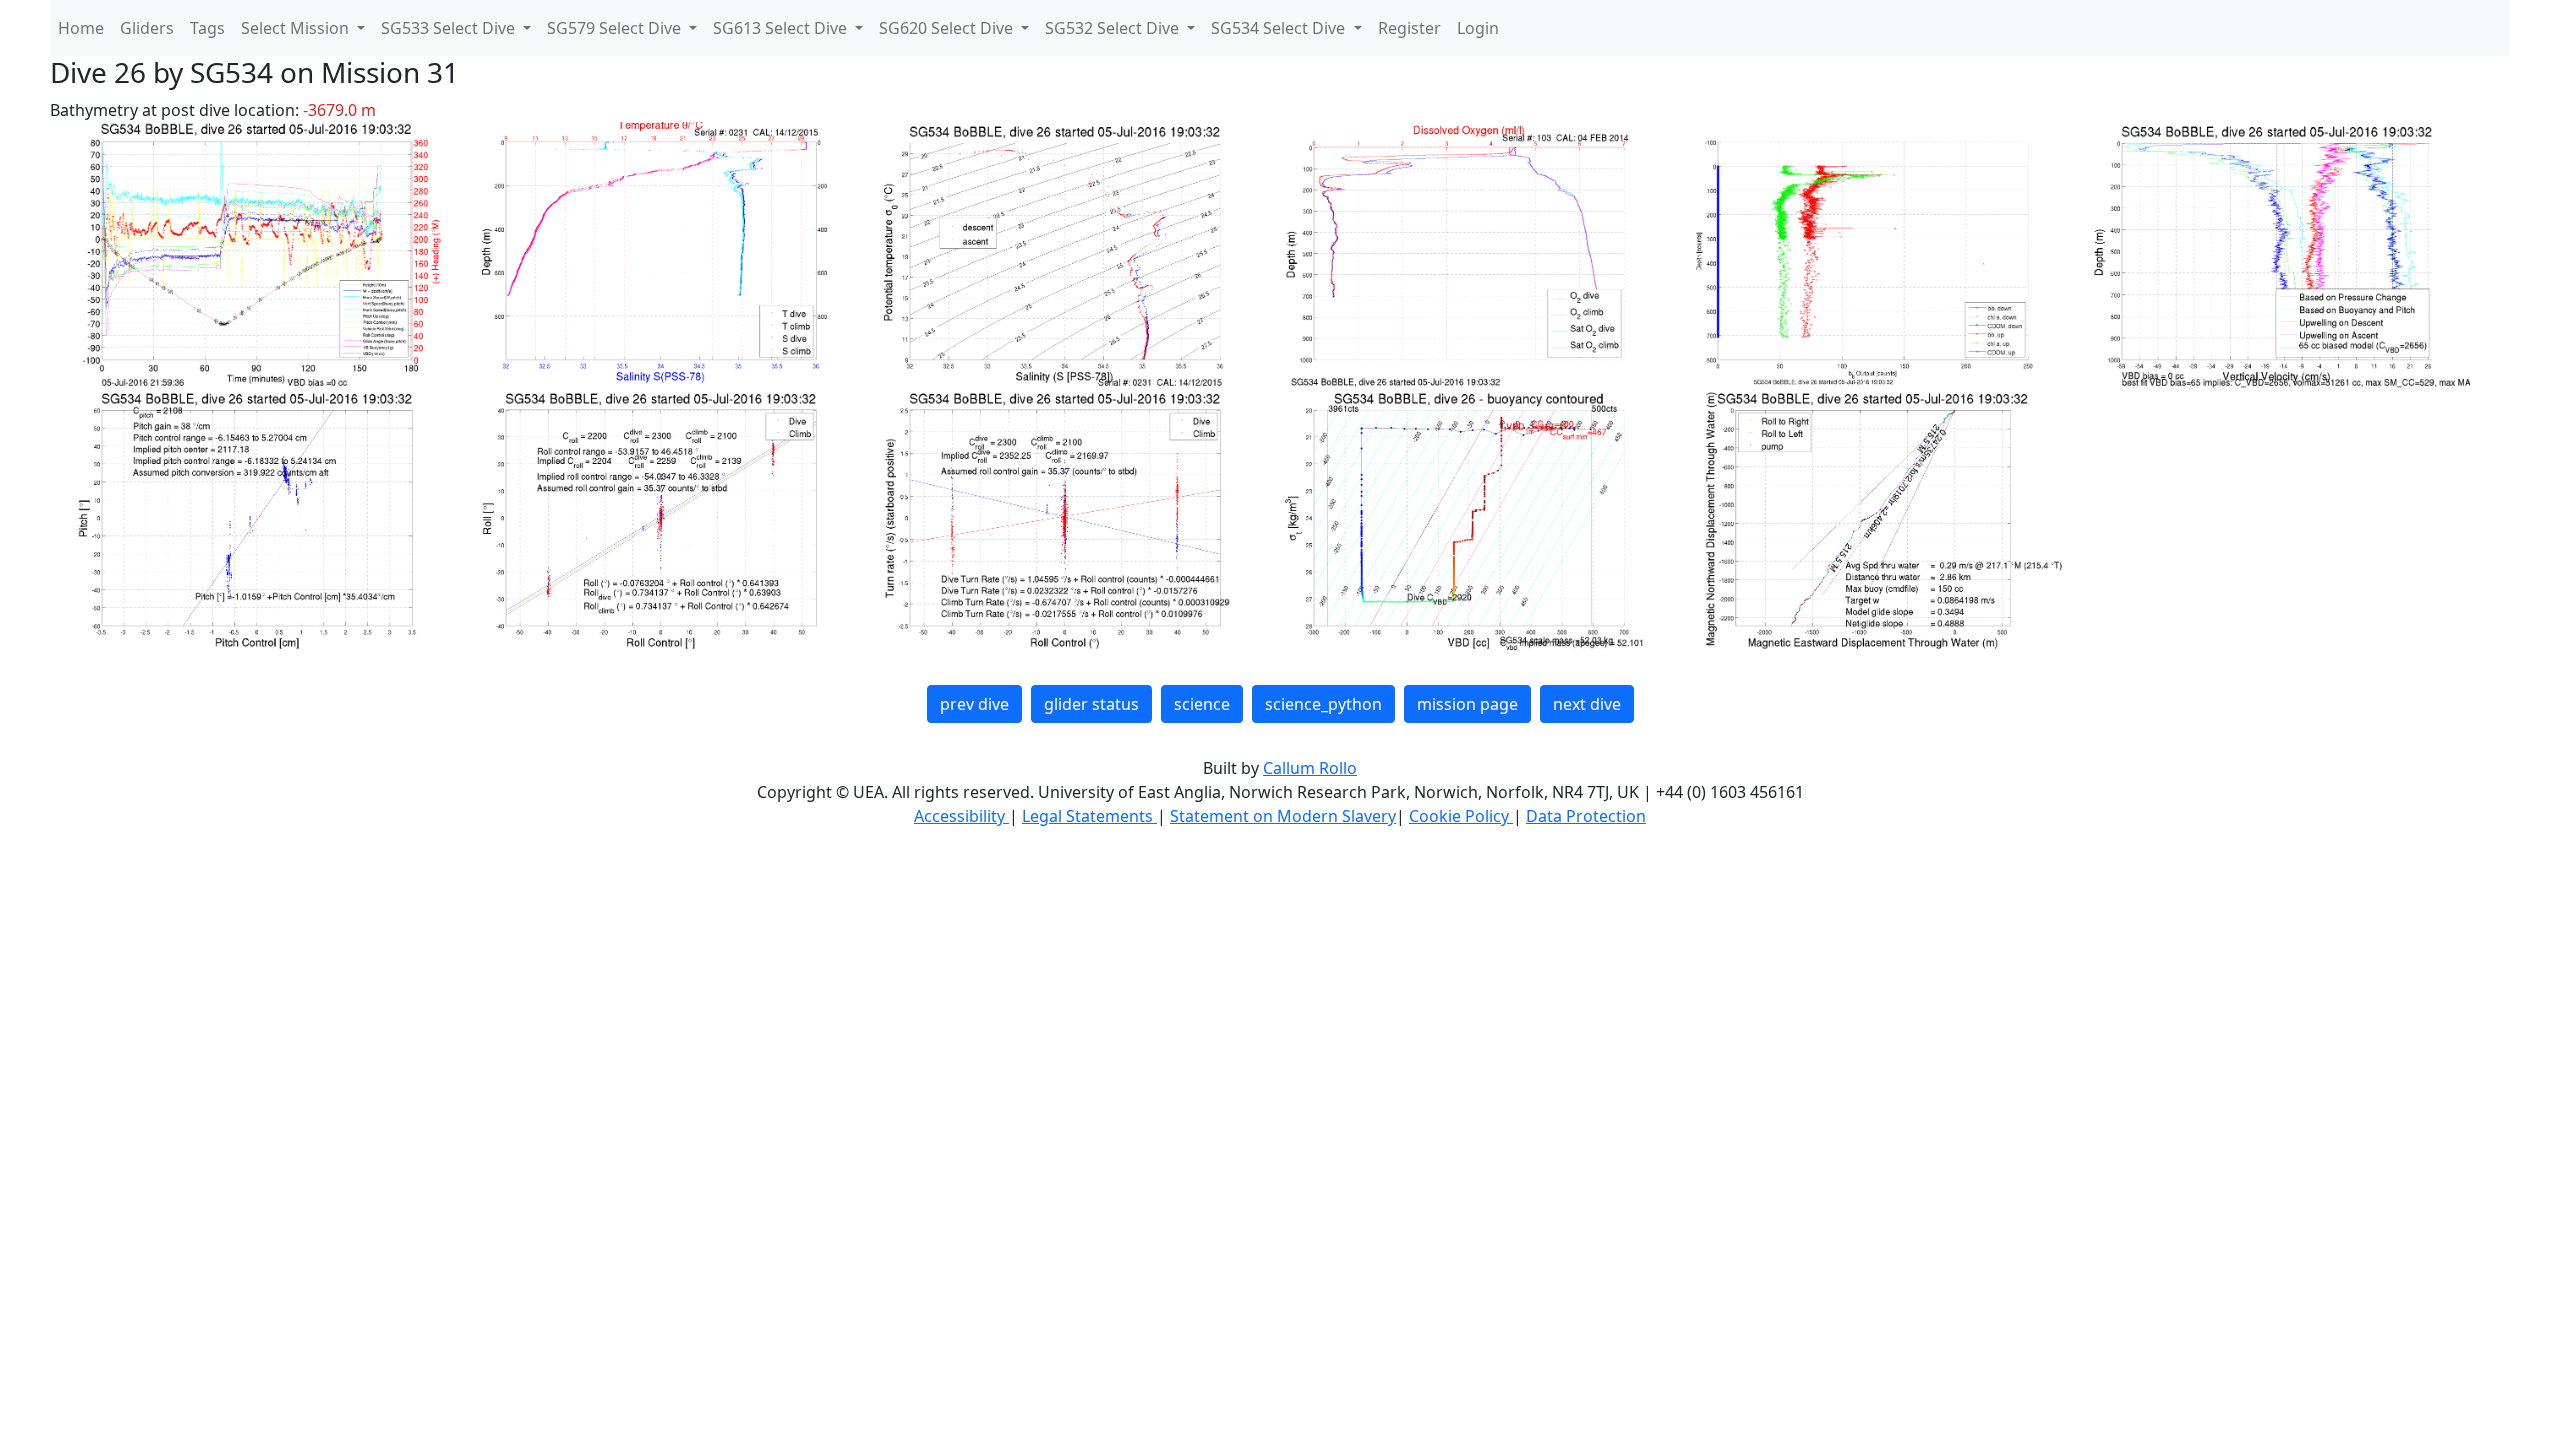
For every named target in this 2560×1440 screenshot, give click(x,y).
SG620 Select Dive (948, 28)
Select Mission (297, 28)
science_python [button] (1323, 704)
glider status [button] (1091, 704)
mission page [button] (1467, 704)
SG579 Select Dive (616, 28)
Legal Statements (1089, 816)
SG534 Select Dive (1280, 28)
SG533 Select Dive (450, 28)
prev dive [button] (974, 704)
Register (1409, 28)
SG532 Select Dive (1114, 28)
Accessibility (961, 816)
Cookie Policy (1461, 816)
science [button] (1202, 704)
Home (81, 28)
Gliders (147, 28)
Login (1478, 28)
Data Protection (1586, 816)
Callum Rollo (1310, 768)
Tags (207, 28)
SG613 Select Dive (782, 28)
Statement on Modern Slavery (1283, 816)
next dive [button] (1587, 704)
